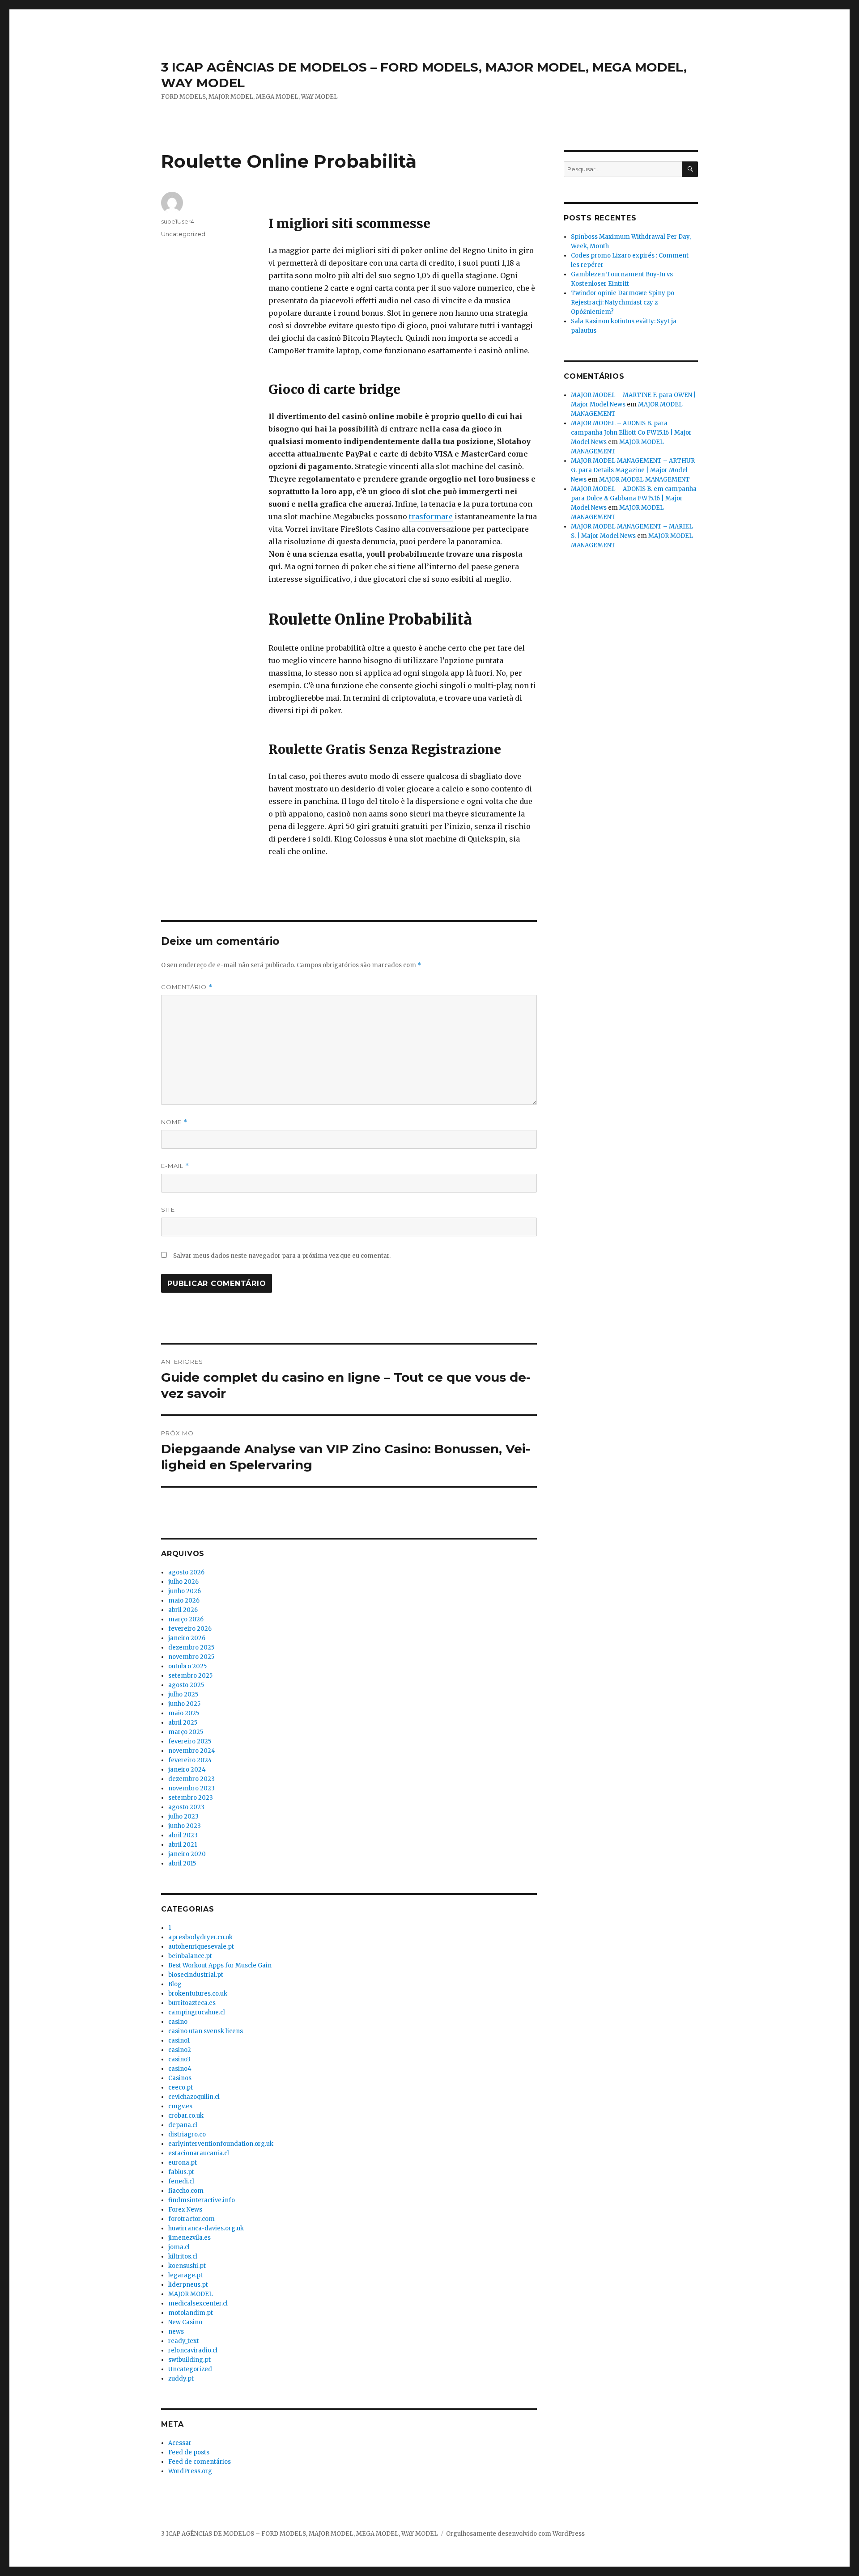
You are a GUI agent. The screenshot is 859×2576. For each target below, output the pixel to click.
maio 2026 (184, 1601)
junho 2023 (185, 1826)
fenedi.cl (181, 2181)
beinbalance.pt (190, 1956)
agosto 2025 (186, 1685)
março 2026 (186, 1619)
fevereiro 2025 (190, 1741)
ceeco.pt (181, 2087)
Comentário (187, 987)
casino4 (180, 2069)
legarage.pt (185, 2275)
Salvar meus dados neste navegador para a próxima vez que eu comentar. (282, 1256)
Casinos (180, 2078)
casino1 (179, 2041)
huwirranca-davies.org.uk (206, 2228)
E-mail (175, 1166)
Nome (174, 1122)
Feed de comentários (200, 2462)
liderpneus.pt (188, 2285)
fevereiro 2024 (190, 1760)
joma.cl (179, 2247)
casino (178, 2022)
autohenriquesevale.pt (201, 1947)
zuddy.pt (181, 2379)
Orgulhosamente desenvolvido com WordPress (515, 2534)
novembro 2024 (192, 1751)
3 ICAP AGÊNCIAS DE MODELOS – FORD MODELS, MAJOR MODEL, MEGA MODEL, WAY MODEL (300, 2534)
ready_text (184, 2341)
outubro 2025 (187, 1666)
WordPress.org (190, 2471)
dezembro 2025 (191, 1648)
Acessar (180, 2443)
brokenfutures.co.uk (198, 1994)
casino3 (179, 2059)
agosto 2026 (186, 1572)
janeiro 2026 (187, 1638)
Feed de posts (189, 2452)
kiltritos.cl (183, 2257)
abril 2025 (183, 1723)
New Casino (185, 2322)
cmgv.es (180, 2106)
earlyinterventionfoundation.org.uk (221, 2144)
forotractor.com (191, 2219)
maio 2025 (184, 1713)
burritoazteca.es (192, 2003)
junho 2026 (185, 1591)
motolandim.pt (191, 2313)
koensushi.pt (187, 2266)
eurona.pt (183, 2163)
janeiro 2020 (187, 1854)
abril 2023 (183, 1835)
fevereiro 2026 (190, 1629)
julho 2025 (183, 1694)
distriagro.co (187, 2134)
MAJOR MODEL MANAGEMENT (644, 480)
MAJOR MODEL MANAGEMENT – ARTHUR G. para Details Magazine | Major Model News (633, 470)
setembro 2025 (190, 1676)
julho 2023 (183, 1817)
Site (168, 1210)
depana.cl (183, 2125)
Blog (175, 1984)
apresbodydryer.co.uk (200, 1937)
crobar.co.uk (186, 2116)
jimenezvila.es (189, 2238)
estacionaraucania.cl (199, 2153)
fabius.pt (181, 2172)
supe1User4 (178, 221)
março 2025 (186, 1732)
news (176, 2332)
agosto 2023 (186, 1807)
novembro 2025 (191, 1657)
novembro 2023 (191, 1788)
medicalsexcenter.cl (198, 2303)
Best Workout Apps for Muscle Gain (220, 1965)
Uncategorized (183, 234)
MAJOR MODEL (191, 2294)
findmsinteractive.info (202, 2200)
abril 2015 (182, 1863)
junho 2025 (184, 1704)
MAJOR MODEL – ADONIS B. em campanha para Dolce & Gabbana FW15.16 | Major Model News (634, 498)
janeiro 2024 (187, 1770)
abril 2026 (183, 1610)
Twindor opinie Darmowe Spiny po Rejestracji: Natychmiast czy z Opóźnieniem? (623, 302)
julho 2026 (183, 1582)
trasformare (431, 516)
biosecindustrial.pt (196, 1975)
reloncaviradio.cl (193, 2350)
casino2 (180, 2050)
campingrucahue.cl (197, 2012)
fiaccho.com (186, 2191)
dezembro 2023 (191, 1779)
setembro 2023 (191, 1798)
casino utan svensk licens (206, 2031)
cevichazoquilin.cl (194, 2097)
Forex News (185, 2210)
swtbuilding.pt (189, 2360)
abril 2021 (183, 1845)
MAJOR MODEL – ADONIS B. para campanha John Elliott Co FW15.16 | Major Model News (631, 433)
